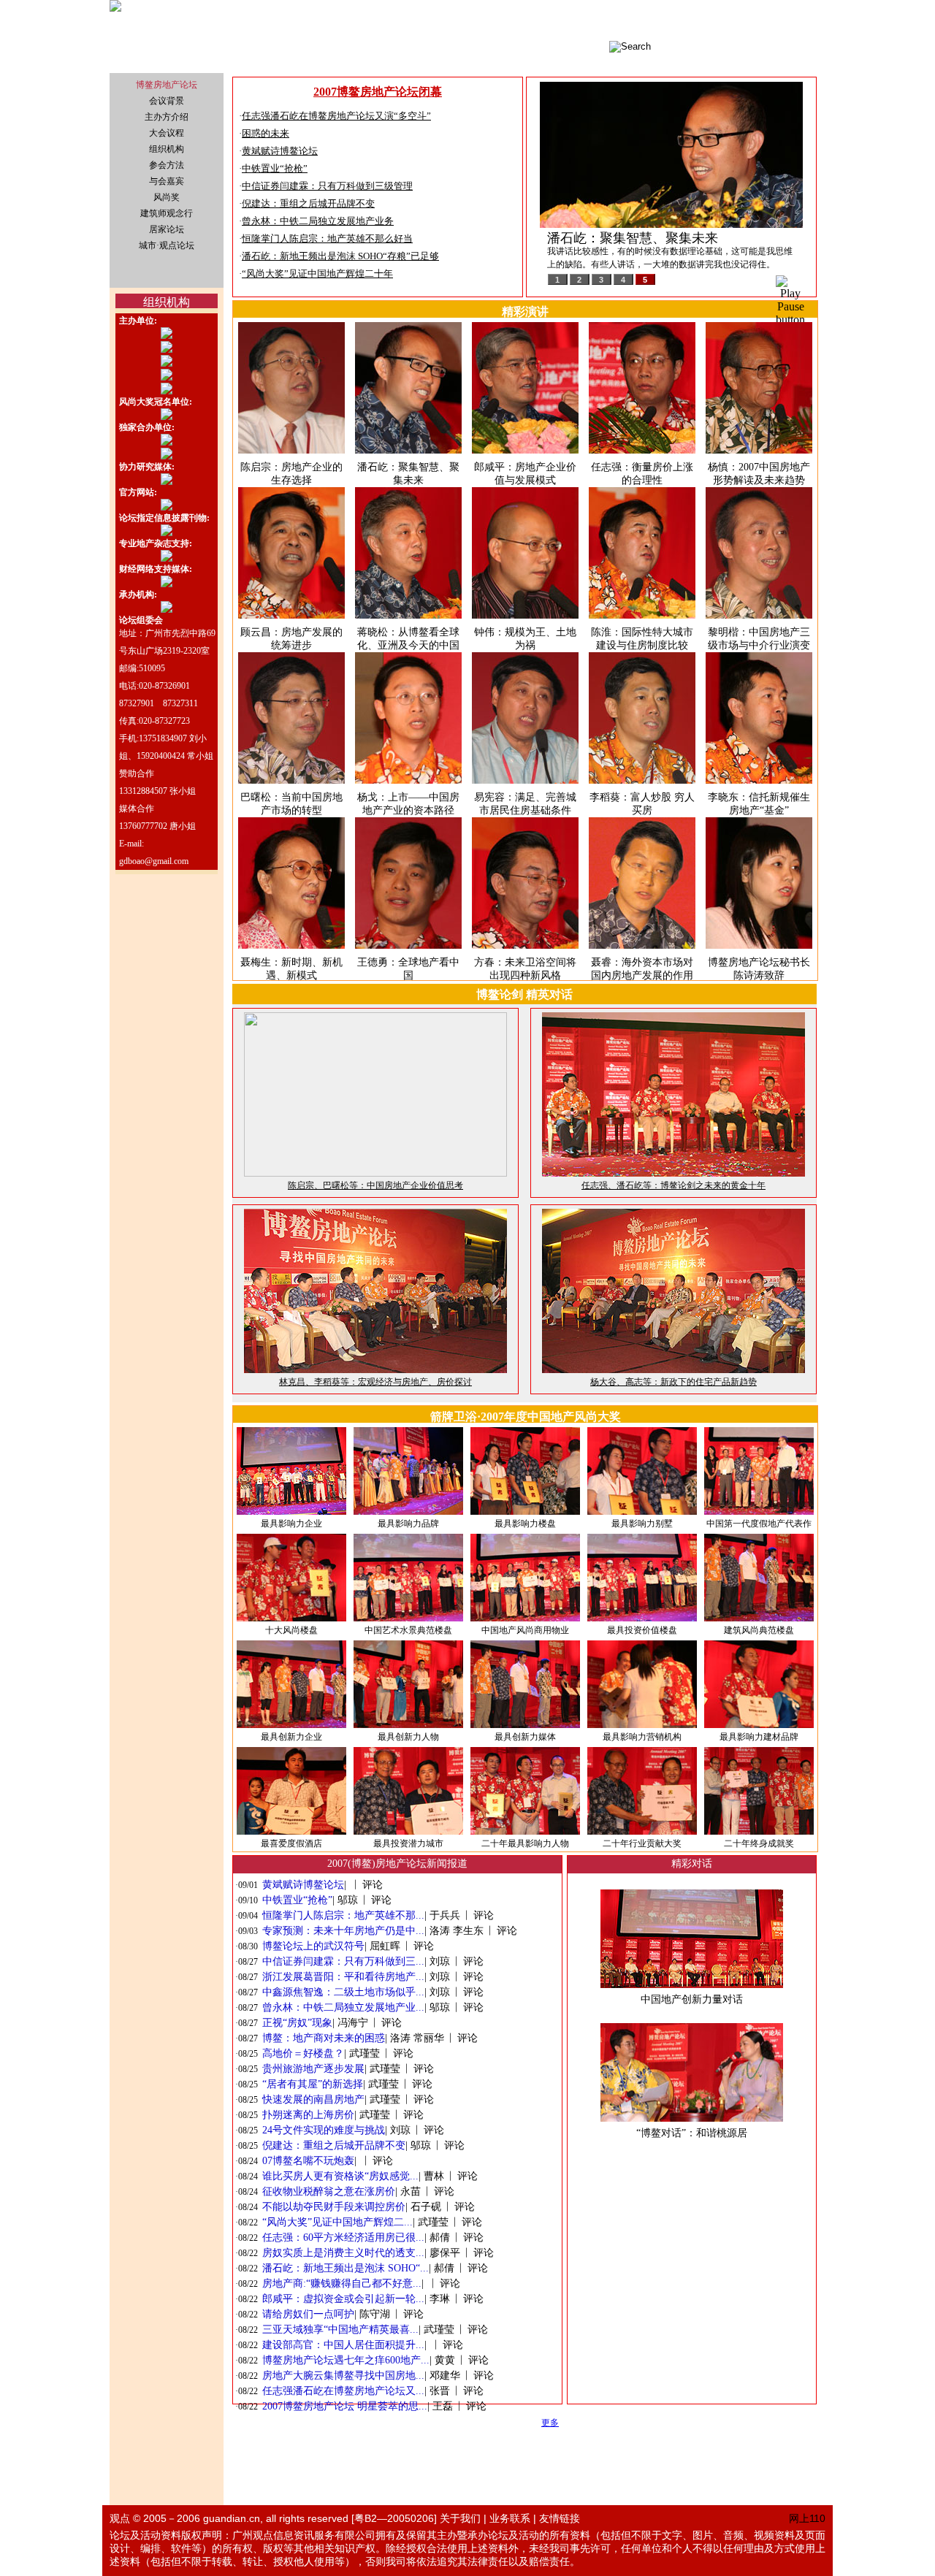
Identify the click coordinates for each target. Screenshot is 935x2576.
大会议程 (167, 133)
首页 (723, 18)
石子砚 (426, 2207)
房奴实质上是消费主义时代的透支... (343, 2253)
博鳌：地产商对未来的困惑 (324, 2038)
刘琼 (440, 1961)
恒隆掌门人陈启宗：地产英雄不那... (343, 1915)
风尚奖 (167, 197)
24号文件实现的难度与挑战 (324, 2130)
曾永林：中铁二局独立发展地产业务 (318, 221)
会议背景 (167, 101)
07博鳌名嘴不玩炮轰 (308, 2161)
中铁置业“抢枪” (275, 168)
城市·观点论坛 (766, 18)
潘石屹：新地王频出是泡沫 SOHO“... (346, 2268)
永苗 (411, 2191)
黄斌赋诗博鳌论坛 (280, 151)
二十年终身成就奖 (759, 1843)
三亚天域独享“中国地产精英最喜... (340, 2330)
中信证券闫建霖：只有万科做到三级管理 (327, 186)
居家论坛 (167, 229)
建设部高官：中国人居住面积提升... (343, 2345)
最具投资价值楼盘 (642, 1630)
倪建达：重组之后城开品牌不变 (308, 203)
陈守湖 (375, 2314)
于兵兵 (445, 1915)
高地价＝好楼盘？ (303, 2053)
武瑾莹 (365, 2053)
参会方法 (167, 165)
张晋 (440, 2391)
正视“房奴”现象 (297, 2023)
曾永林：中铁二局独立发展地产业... (343, 2007)
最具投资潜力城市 (408, 1843)
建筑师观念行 (167, 213)
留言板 (812, 18)
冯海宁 (353, 2023)
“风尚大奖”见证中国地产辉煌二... (337, 2222)
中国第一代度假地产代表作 (759, 1524)
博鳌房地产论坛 (167, 85)
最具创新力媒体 (525, 1737)
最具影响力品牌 (408, 1524)
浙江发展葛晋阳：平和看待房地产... (343, 1977)
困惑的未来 (266, 133)
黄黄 (445, 2360)
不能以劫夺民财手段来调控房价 (334, 2207)
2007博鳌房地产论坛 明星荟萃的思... (345, 2406)
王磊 (443, 2406)
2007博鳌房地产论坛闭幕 (378, 92)
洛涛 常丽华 (417, 2038)
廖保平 (445, 2253)
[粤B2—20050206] (394, 2518)
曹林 (434, 2176)
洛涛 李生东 (457, 1931)
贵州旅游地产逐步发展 (313, 2069)
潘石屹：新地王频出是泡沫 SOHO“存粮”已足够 (340, 256)
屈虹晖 (385, 1946)
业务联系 (510, 2518)
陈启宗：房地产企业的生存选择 (639, 238)
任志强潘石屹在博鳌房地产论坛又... (343, 2391)
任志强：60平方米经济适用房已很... (343, 2237)
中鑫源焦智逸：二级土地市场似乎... (343, 1992)
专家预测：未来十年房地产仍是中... (343, 1931)
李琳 (440, 2299)
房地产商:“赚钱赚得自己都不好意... (342, 2283)
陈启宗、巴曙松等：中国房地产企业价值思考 (375, 1185)
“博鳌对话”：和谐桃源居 (692, 2133)
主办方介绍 (167, 117)
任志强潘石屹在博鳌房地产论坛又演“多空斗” (336, 116)
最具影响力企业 (291, 1524)
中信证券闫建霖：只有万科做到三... (343, 1961)
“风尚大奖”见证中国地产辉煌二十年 (317, 274)
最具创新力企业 (291, 1737)
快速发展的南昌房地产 (313, 2099)
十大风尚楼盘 (291, 1630)
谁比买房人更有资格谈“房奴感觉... (340, 2176)
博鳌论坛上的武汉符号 (313, 1946)
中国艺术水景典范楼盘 (408, 1630)
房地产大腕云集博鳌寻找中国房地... (343, 2376)
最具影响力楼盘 (525, 1524)
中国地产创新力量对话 (692, 1999)
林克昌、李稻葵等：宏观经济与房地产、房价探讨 (375, 1382)
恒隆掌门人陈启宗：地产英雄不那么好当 (327, 238)
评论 (373, 1885)
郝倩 (440, 2237)
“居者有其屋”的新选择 (313, 2084)
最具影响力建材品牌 (759, 1737)
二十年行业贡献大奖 (642, 1843)
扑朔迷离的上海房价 (308, 2115)
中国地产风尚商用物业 (525, 1630)
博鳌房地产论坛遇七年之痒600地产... (346, 2360)
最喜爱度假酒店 (291, 1843)
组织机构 (167, 149)
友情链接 (560, 2518)
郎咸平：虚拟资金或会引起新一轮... (343, 2299)
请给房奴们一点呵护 (308, 2314)
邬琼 (348, 1900)
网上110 (807, 2518)
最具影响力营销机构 (642, 1737)
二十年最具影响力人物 (525, 1843)
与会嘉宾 (167, 181)
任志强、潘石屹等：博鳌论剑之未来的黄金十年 (673, 1185)
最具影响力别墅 (642, 1524)
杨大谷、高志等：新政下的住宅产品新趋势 (673, 1382)
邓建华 (445, 2376)
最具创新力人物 (408, 1737)
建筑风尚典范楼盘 (759, 1630)
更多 (550, 2423)
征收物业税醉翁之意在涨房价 (329, 2191)
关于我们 (460, 2518)
